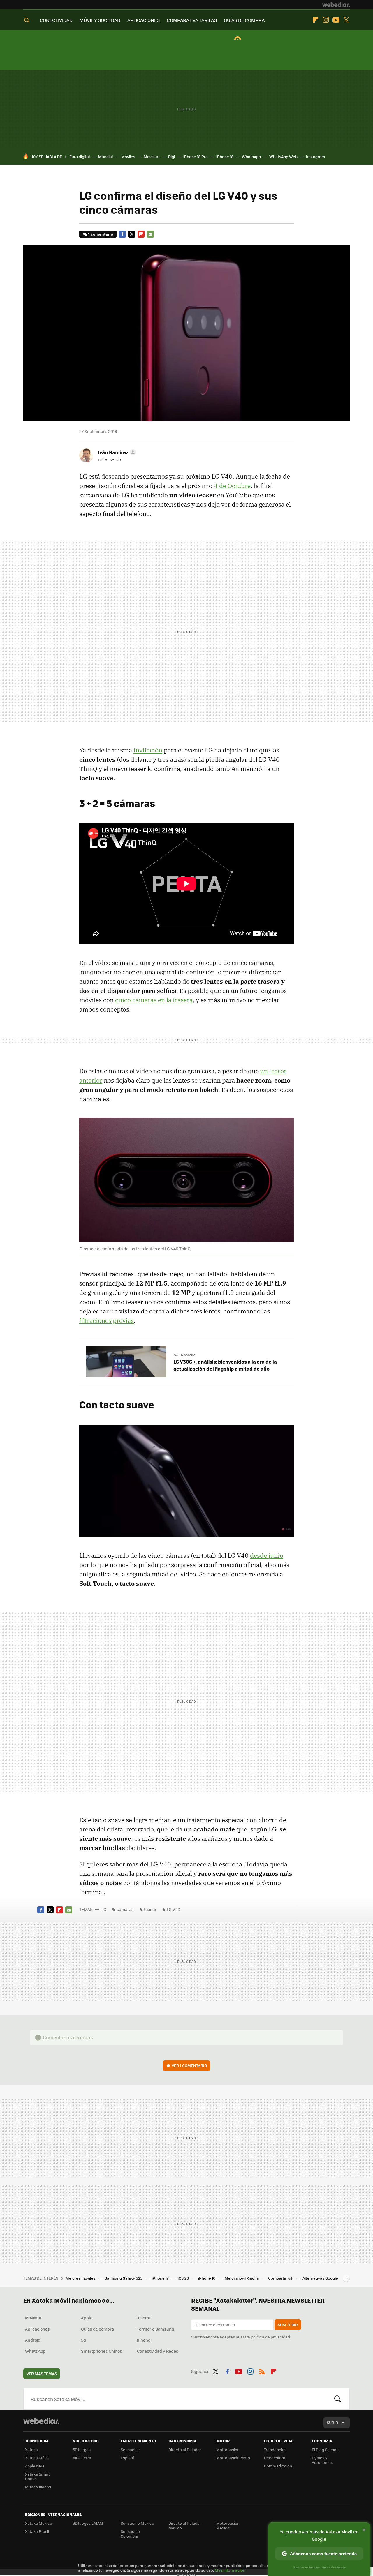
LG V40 (173, 1909)
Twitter (346, 20)
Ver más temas (42, 2373)
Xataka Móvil (37, 2458)
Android (33, 2340)
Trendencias (275, 2449)
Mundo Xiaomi (38, 2487)
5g (83, 2340)
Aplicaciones (37, 2329)
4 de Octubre (232, 486)
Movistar (152, 157)
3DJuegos (82, 2449)
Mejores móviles (81, 2278)
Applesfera (35, 2466)
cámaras (125, 1909)
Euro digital (80, 157)
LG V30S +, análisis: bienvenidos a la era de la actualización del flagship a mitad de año (225, 1365)
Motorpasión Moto (233, 2458)
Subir (332, 2422)
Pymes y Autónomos (322, 2460)
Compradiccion (278, 2466)
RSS (262, 2370)
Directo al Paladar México (185, 2525)
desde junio (267, 1555)
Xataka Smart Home (37, 2476)
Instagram (326, 20)
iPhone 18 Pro (196, 157)
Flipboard (316, 20)
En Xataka (187, 1355)
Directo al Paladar (185, 2449)
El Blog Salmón (325, 2449)
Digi (171, 157)
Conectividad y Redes (158, 2351)
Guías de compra (97, 2329)
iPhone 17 (161, 2278)
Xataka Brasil (37, 2531)
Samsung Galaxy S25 (124, 2278)
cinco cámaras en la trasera (154, 1000)
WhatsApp (251, 157)
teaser (150, 1909)
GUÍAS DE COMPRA (244, 20)
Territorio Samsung (156, 2329)
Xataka (31, 2449)
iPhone (144, 2340)
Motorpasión (228, 2449)
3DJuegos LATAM (88, 2523)
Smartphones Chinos (102, 2351)
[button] (116, 452)
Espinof (127, 2458)
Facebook (122, 234)
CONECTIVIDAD (56, 20)
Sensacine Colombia (130, 2534)
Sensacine (130, 2449)
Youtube (336, 20)
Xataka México (39, 2523)
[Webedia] (336, 5)
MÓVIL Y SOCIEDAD (100, 20)
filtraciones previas (107, 1320)
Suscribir (288, 2325)
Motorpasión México (228, 2525)
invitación (148, 750)
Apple (87, 2318)
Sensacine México (137, 2523)
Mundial (105, 157)
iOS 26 (184, 2278)
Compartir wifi (281, 2278)
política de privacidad (270, 2337)
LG (104, 1909)
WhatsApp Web (283, 157)
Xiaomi (143, 2318)
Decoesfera (275, 2458)
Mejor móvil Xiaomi (242, 2278)
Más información (230, 2570)
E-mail (150, 234)
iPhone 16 (207, 2278)
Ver (189, 2065)
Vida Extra (82, 2458)
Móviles (128, 157)
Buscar (338, 2399)
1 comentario (101, 234)
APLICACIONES (144, 20)
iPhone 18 (225, 157)
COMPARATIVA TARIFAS (192, 20)
